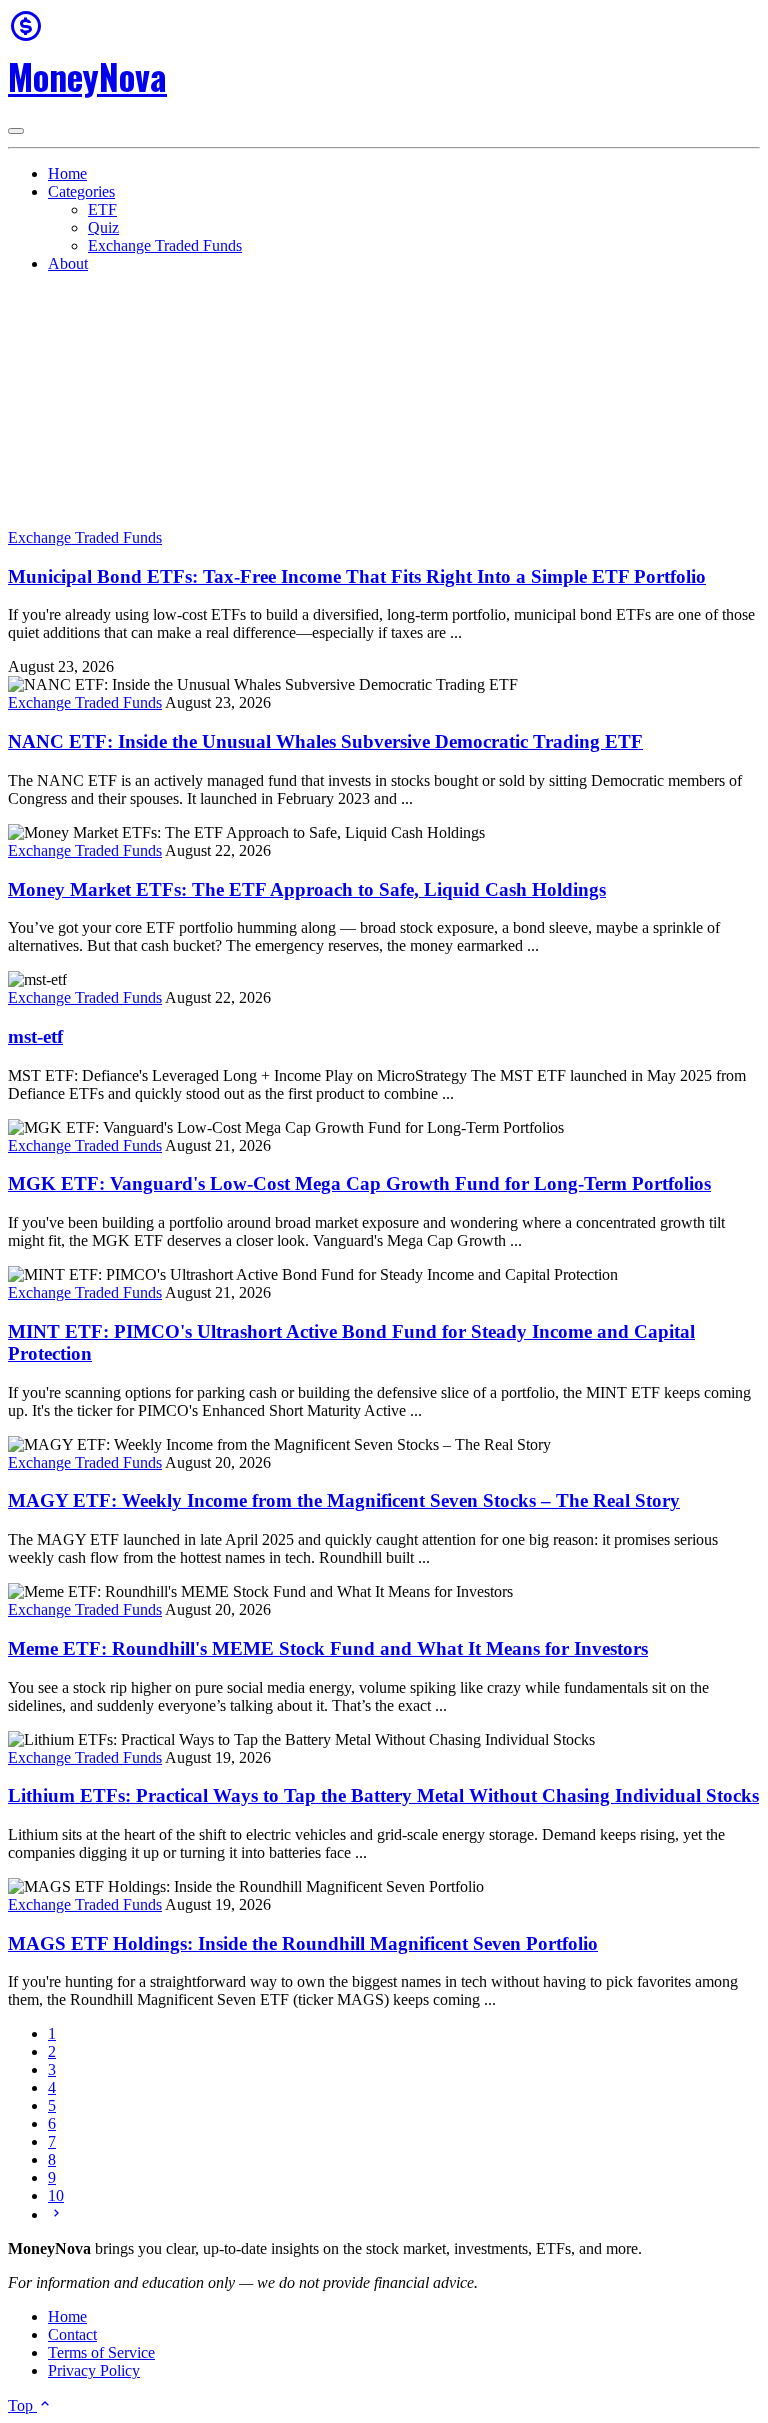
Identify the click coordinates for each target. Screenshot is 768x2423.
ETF (102, 209)
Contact (72, 2334)
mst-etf (35, 1036)
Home (67, 173)
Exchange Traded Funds (165, 245)
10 (56, 2195)
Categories (81, 191)
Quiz (103, 227)
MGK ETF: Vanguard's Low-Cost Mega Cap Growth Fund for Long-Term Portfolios (359, 1183)
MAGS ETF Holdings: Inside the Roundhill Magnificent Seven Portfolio (303, 1943)
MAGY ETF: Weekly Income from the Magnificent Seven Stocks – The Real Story (344, 1500)
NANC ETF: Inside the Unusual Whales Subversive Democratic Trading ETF (325, 741)
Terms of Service (101, 2352)
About (68, 263)
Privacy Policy (94, 2370)
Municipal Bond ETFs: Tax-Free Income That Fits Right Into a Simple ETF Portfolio (357, 576)
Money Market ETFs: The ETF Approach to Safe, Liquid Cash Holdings (307, 889)
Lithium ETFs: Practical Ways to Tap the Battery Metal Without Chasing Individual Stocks (383, 1795)
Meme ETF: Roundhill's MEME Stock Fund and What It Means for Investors (328, 1648)
